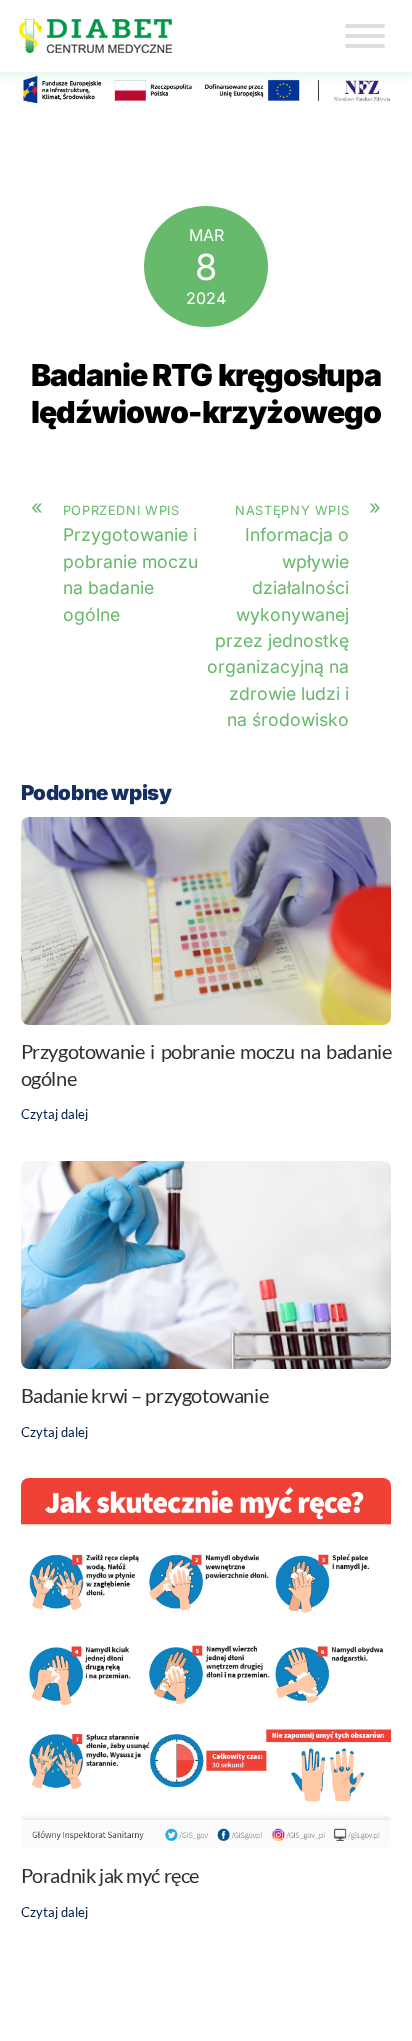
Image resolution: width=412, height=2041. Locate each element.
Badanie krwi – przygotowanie (145, 1395)
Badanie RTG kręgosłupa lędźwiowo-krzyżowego (206, 393)
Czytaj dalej (54, 1114)
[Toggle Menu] (365, 36)
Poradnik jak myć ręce (110, 1875)
